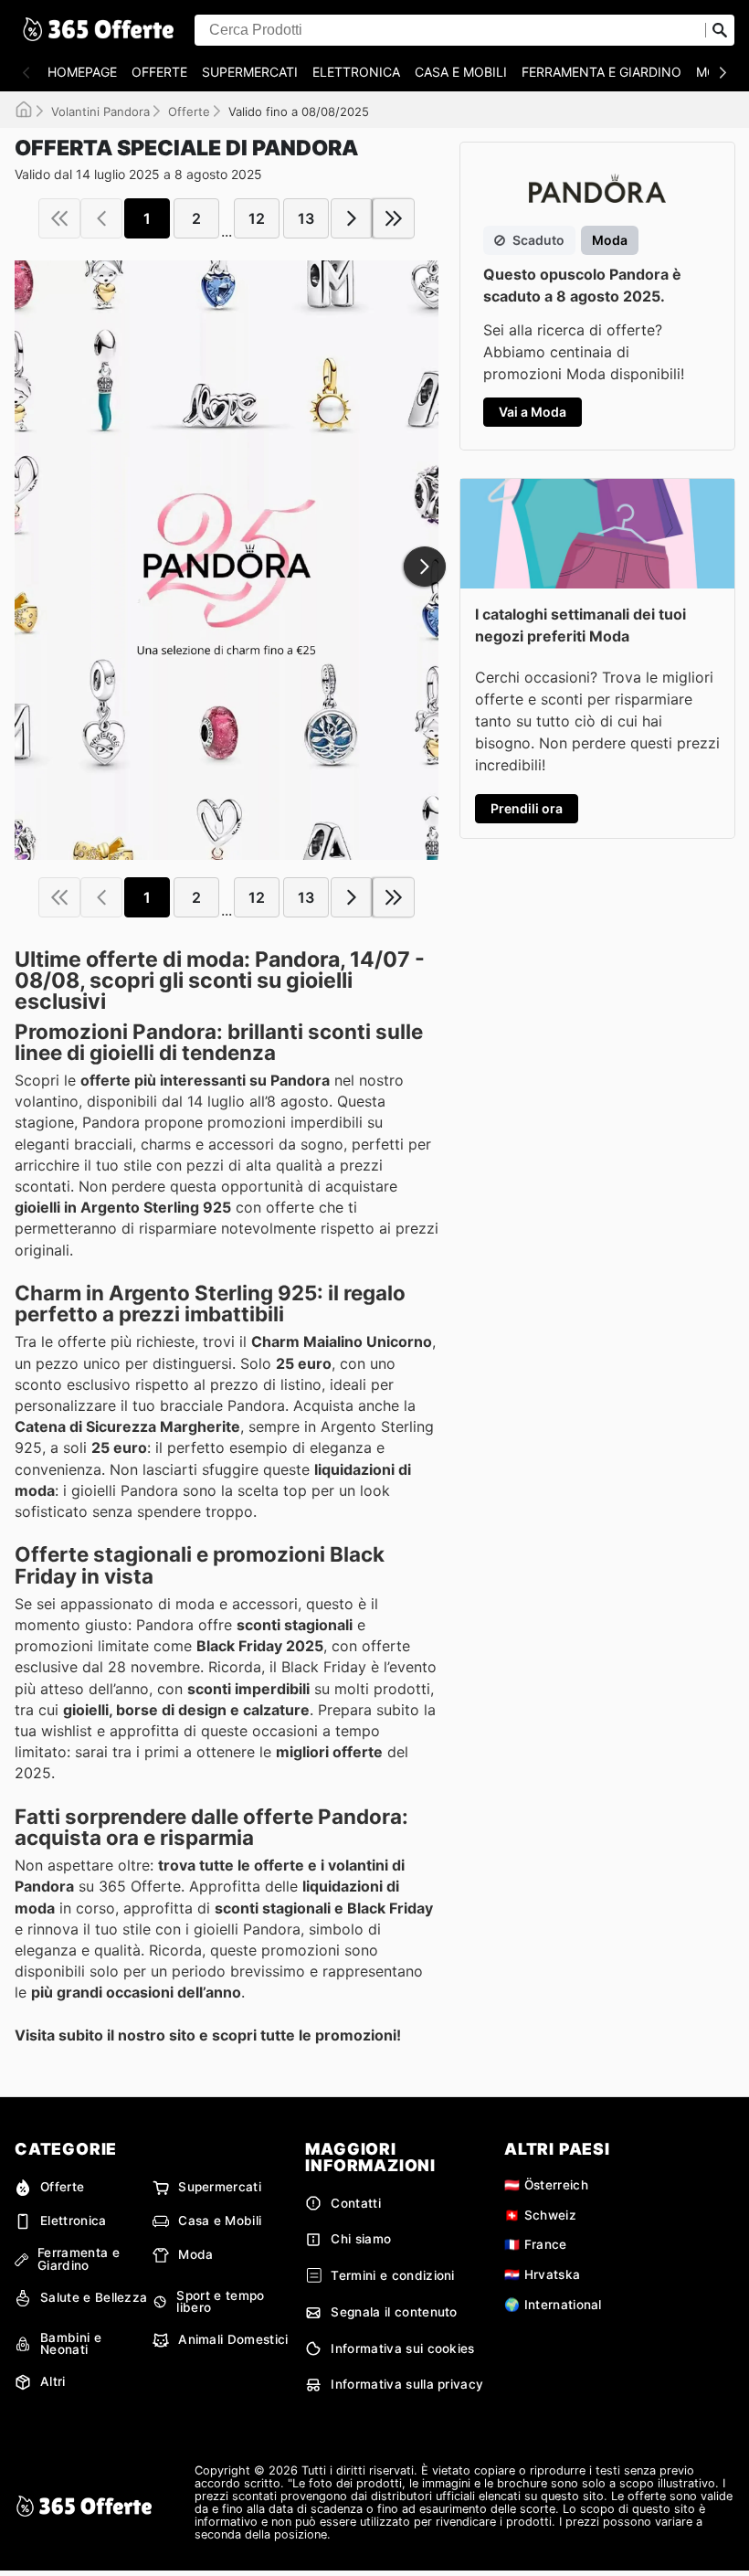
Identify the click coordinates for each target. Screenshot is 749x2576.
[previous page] (101, 218)
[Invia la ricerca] (720, 30)
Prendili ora (527, 808)
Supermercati (250, 72)
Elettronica (356, 72)
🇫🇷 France (536, 2244)
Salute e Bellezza (94, 2297)
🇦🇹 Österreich (546, 2185)
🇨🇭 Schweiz (540, 2215)
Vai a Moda (533, 412)
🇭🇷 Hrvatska (542, 2274)
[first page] (59, 218)
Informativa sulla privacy (407, 2384)
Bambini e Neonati (71, 2344)
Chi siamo (361, 2239)
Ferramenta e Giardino (601, 72)
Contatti (356, 2203)
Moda (195, 2254)
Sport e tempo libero (220, 2302)
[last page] (394, 218)
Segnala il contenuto (394, 2312)
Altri (53, 2381)
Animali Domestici (233, 2339)
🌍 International (553, 2305)
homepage (82, 72)
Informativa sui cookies (402, 2348)
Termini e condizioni (392, 2275)
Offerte (159, 72)
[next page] (352, 218)
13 (306, 218)
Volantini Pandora (100, 111)
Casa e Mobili (461, 72)
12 (257, 218)
